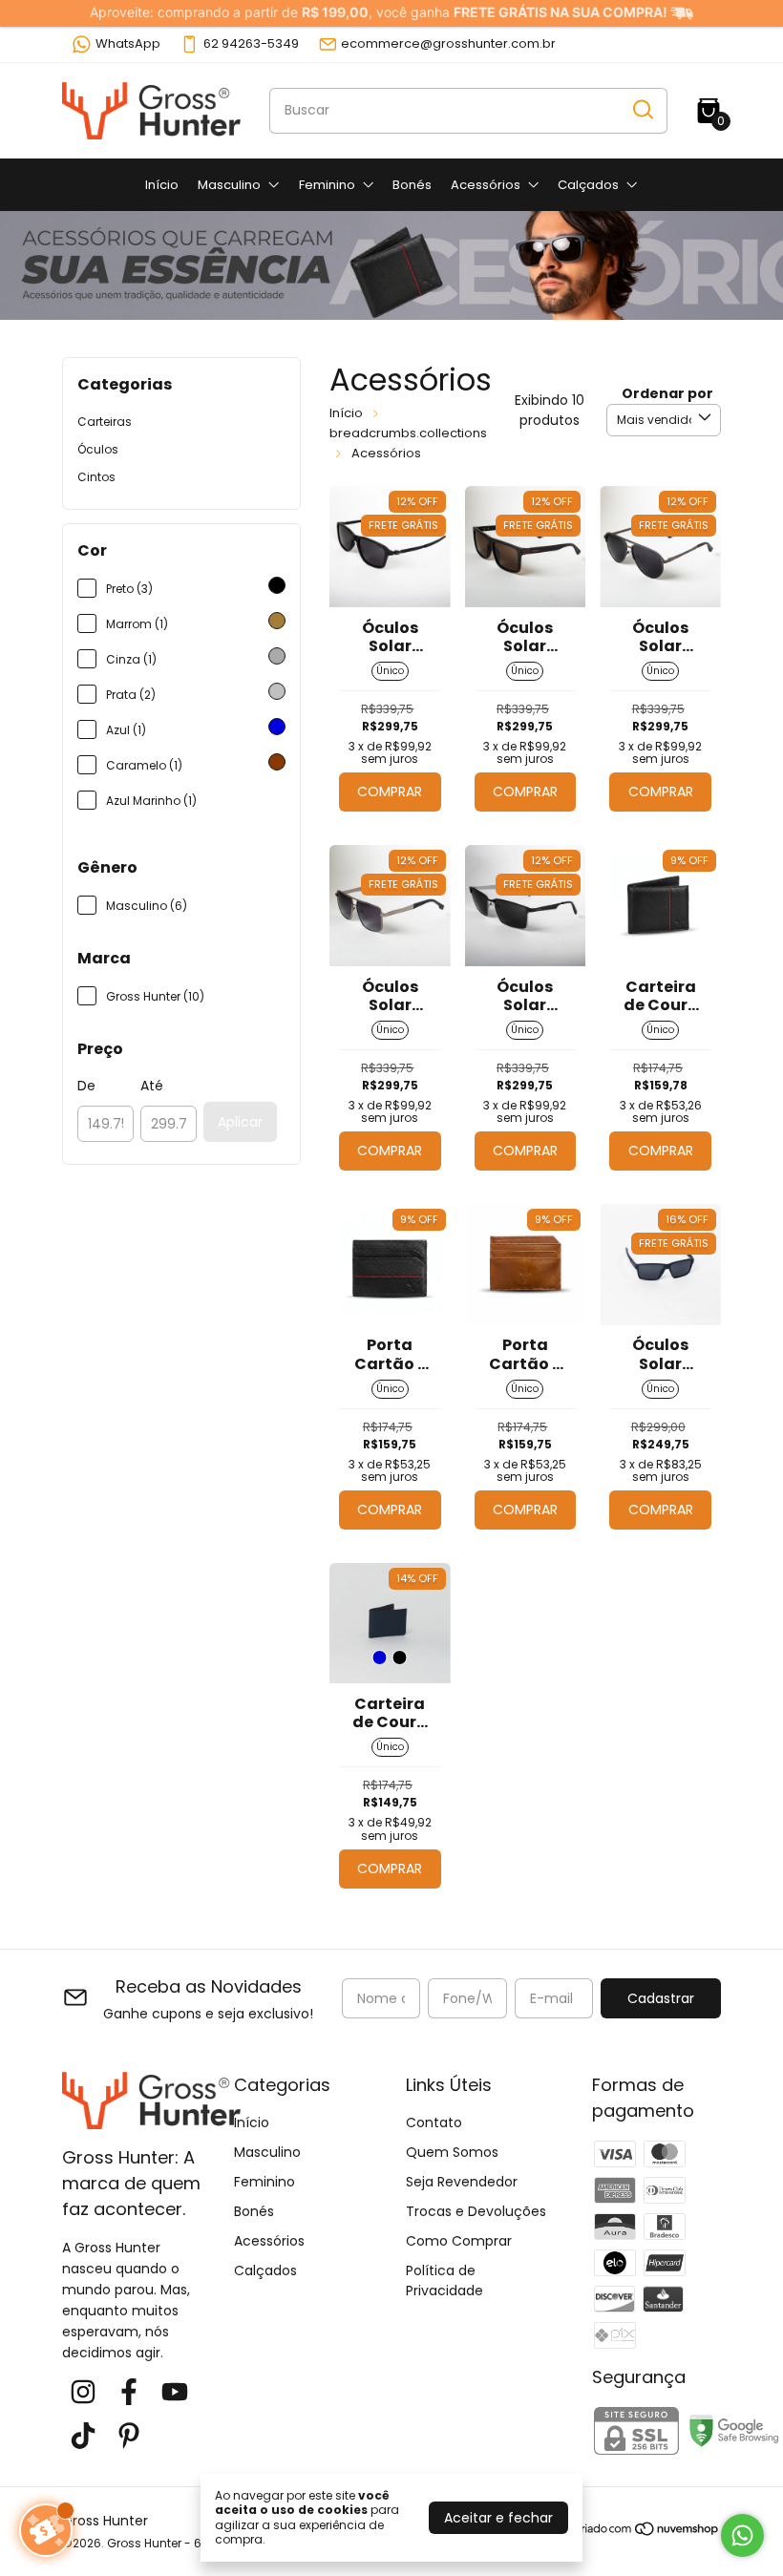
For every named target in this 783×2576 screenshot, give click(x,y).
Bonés (412, 185)
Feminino (327, 185)
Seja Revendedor (462, 2182)
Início (162, 185)
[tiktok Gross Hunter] (83, 2437)
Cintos (96, 477)
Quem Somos (452, 2152)
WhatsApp (128, 43)
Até (152, 1086)
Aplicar (240, 1122)
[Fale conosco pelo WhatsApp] (742, 2535)
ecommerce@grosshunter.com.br (448, 43)
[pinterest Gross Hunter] (129, 2437)
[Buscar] (642, 110)
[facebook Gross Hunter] (129, 2393)
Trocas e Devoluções (476, 2211)
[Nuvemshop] (648, 2532)
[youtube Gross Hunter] (175, 2393)
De (86, 1086)
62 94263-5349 (251, 43)
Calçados (588, 185)
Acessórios (486, 185)
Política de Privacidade (444, 2280)
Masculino (229, 185)
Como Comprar (459, 2241)
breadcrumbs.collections (408, 433)
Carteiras (105, 422)
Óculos (98, 449)
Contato (434, 2122)
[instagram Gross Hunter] (83, 2393)
